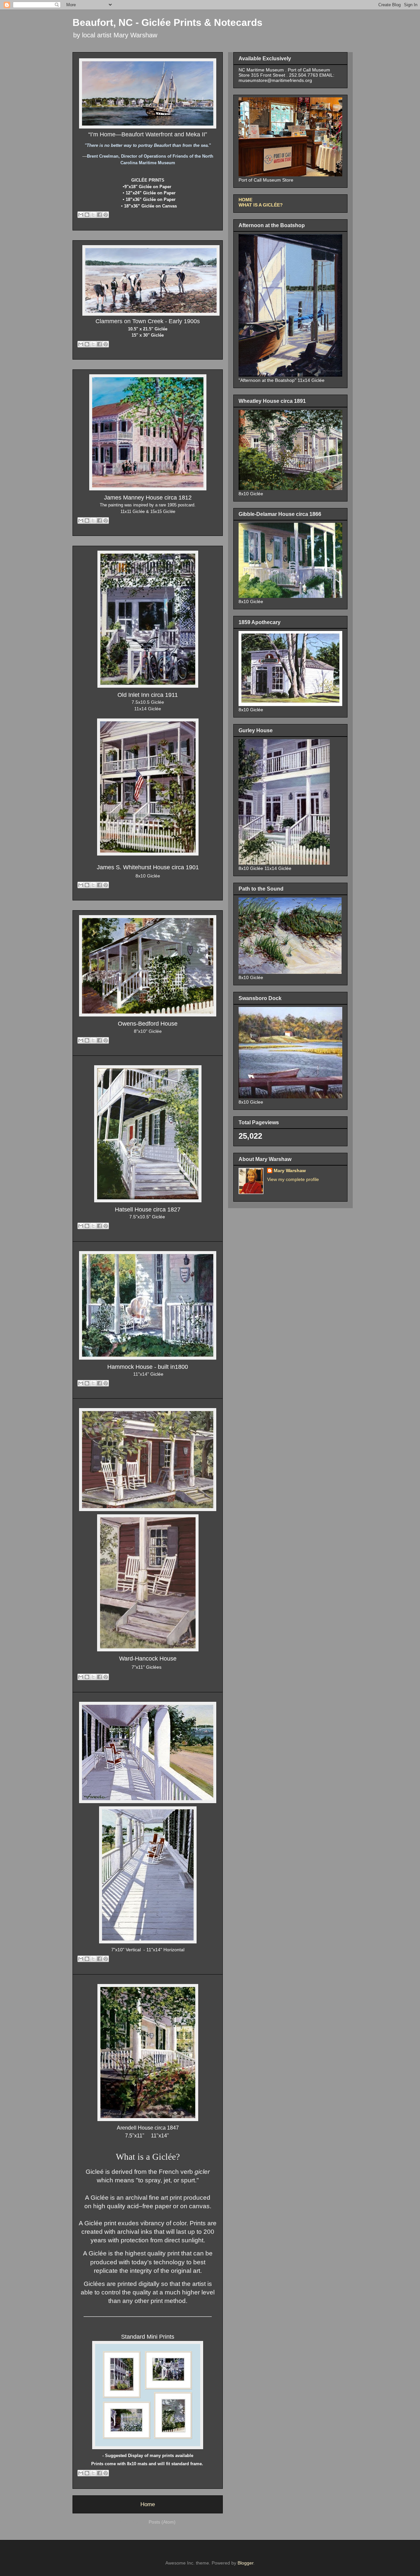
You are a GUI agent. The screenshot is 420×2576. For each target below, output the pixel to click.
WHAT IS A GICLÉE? (261, 205)
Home (148, 2504)
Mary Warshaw (290, 1170)
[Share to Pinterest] (106, 215)
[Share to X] (93, 215)
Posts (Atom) (162, 2522)
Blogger (245, 2563)
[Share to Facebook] (99, 215)
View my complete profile (293, 1179)
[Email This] (81, 215)
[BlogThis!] (87, 215)
